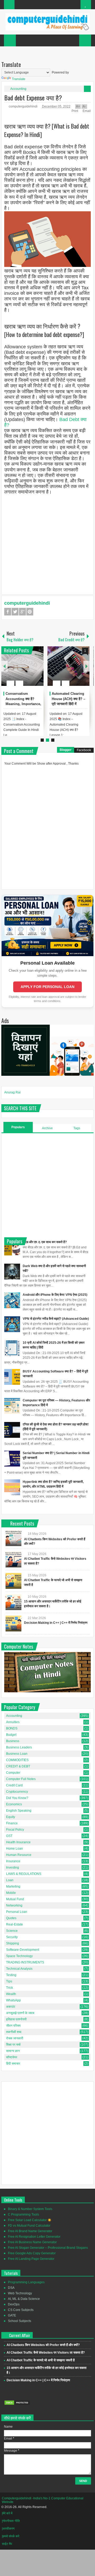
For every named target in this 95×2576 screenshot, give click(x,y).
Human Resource (19, 1855)
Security (12, 1937)
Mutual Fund (15, 1899)
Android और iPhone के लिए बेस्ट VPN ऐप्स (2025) (55, 1295)
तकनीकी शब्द (14, 2032)
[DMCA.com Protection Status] (17, 2404)
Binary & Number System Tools (30, 2209)
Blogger (66, 750)
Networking (14, 1905)
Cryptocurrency (17, 1792)
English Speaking (19, 1811)
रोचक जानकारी (15, 2038)
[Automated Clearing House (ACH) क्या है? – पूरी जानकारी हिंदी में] (69, 666)
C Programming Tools (23, 2215)
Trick (9, 1988)
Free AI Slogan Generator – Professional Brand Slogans (48, 2248)
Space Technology (19, 1956)
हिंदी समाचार (13, 2064)
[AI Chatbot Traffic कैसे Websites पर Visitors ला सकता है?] (13, 1560)
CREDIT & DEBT (18, 1766)
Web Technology (20, 2293)
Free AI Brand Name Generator (30, 2231)
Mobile (11, 1893)
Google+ (22, 612)
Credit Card (14, 1785)
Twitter (15, 612)
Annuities (13, 1722)
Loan (10, 1880)
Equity (11, 1817)
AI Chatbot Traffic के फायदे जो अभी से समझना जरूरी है (41, 2360)
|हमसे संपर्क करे (11, 2536)
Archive (47, 1128)
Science (12, 1931)
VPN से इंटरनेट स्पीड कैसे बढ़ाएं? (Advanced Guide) (56, 1319)
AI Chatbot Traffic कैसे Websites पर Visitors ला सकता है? (46, 2353)
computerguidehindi (23, 106)
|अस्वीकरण (8, 2529)
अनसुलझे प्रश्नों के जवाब (20, 2013)
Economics (14, 1804)
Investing (13, 1868)
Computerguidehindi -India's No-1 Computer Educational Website (43, 2500)
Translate (19, 79)
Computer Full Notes (21, 1779)
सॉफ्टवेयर (12, 2057)
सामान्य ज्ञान (13, 2051)
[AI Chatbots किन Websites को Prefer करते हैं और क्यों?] (13, 1538)
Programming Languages (26, 2282)
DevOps (14, 2304)
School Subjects (20, 2321)
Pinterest (30, 612)
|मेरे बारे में (7, 2513)
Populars (18, 1127)
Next (87, 666)
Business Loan (17, 1754)
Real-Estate (15, 1924)
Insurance (13, 1861)
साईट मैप (7, 2544)
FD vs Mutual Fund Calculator (29, 2226)
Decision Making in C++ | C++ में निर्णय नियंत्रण (56, 1623)
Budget (11, 1735)
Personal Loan (17, 1912)
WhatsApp (13, 2000)
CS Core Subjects (21, 2310)
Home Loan (15, 1849)
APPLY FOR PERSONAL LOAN (47, 987)
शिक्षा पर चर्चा (13, 2045)
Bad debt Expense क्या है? (33, 97)
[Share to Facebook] (24, 671)
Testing (11, 1975)
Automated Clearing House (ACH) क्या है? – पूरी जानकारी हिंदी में (68, 699)
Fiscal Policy (15, 1830)
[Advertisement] (47, 543)
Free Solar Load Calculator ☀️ (30, 2220)
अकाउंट (11, 2007)
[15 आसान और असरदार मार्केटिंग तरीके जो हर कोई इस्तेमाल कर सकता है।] (13, 1602)
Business (13, 1741)
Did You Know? (17, 1798)
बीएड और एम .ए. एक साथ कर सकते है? (45, 1242)
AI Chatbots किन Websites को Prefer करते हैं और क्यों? (43, 2345)
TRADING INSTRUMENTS (25, 1962)
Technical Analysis (19, 1969)
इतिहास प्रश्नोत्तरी (16, 2019)
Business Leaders (19, 1747)
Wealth (11, 1994)
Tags (77, 1128)
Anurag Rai (12, 1092)
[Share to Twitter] (31, 671)
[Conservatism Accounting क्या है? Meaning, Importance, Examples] (22, 666)
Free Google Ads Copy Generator (32, 2253)
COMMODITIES (17, 1760)
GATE (12, 2315)
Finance (12, 1823)
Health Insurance (18, 1842)
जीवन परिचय (13, 2026)
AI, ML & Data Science (24, 2299)
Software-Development (23, 1950)
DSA (11, 2288)
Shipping (13, 1943)
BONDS (12, 1728)
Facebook (8, 612)
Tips (9, 1981)
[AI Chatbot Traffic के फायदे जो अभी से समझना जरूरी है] (13, 1581)
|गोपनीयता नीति (11, 2521)
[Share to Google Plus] (37, 671)
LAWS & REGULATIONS (24, 1874)
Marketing (13, 1886)
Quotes (11, 1918)
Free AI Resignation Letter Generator (34, 2237)
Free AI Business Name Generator (32, 2242)
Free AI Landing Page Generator (31, 2259)
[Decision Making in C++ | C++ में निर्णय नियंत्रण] (13, 1624)
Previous (4, 666)
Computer (13, 1773)
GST (9, 1836)
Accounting (18, 89)
